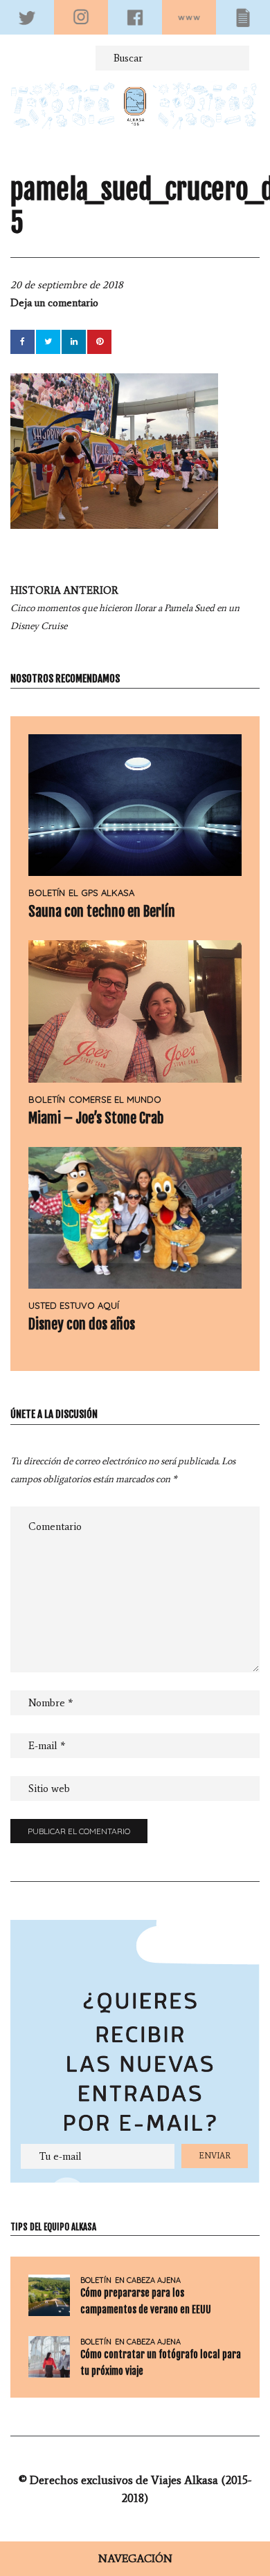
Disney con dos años (82, 1324)
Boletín (47, 893)
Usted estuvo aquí (74, 1305)
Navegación (135, 2558)
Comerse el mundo (115, 1099)
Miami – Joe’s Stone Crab (96, 1118)
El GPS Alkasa (101, 893)
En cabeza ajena (148, 2280)
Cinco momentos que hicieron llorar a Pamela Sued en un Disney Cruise (125, 608)
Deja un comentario (54, 303)
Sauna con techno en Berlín (102, 912)
